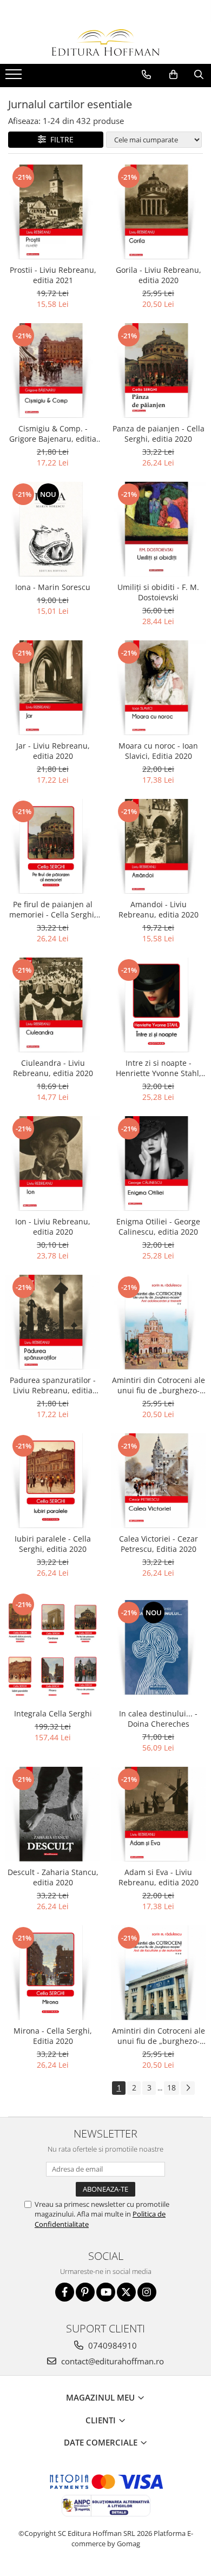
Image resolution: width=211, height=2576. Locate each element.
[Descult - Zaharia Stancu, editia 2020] (53, 1814)
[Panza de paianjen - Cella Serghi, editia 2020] (158, 371)
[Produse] (15, 77)
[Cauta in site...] (199, 75)
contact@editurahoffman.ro (111, 2361)
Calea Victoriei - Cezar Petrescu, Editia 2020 (159, 1544)
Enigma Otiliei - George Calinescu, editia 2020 (158, 1227)
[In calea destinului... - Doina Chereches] (158, 1647)
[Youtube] (106, 2292)
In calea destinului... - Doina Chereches (158, 1719)
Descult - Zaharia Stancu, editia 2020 (53, 1877)
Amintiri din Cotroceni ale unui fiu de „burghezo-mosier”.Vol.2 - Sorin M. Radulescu (159, 1385)
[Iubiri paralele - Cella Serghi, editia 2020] (53, 1481)
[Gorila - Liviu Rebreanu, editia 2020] (158, 212)
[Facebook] (65, 2292)
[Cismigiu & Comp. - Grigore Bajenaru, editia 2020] (53, 371)
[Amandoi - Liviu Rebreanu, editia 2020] (158, 846)
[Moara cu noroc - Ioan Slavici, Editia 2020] (158, 688)
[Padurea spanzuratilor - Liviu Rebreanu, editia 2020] (53, 1322)
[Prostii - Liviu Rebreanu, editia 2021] (53, 212)
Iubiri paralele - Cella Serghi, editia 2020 (53, 1544)
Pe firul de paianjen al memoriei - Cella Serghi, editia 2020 (53, 909)
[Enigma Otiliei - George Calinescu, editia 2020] (158, 1164)
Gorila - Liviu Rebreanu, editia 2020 (159, 275)
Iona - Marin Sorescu (53, 587)
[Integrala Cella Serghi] (53, 1647)
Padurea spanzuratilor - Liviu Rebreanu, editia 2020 (53, 1385)
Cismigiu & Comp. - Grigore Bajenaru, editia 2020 (53, 434)
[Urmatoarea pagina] (188, 2088)
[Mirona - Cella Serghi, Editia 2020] (53, 1973)
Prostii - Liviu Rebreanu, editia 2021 (53, 275)
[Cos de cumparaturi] (173, 75)
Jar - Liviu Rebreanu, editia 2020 (53, 751)
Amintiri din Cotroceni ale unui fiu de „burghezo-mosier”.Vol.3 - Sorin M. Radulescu (159, 2036)
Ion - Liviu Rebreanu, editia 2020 (53, 1227)
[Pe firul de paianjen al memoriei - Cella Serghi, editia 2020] (53, 846)
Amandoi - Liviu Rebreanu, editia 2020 (159, 909)
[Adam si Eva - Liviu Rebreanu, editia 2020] (158, 1814)
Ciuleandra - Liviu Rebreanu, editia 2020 (53, 1068)
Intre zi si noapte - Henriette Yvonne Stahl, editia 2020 (159, 1068)
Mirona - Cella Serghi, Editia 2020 (53, 2036)
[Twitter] (126, 2292)
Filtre (60, 139)
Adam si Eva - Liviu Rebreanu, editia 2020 (159, 1877)
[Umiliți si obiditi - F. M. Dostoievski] (158, 529)
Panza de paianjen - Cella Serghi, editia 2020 (159, 434)
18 (172, 2087)
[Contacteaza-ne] (146, 75)
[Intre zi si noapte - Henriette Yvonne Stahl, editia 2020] (158, 1005)
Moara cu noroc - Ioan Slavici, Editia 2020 (158, 751)
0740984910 (111, 2345)
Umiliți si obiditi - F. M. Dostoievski (158, 592)
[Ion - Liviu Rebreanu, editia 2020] (53, 1164)
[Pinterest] (85, 2292)
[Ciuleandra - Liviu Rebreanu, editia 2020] (53, 1005)
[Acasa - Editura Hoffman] (105, 42)
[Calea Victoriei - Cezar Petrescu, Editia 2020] (158, 1481)
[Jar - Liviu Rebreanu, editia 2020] (53, 688)
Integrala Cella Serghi (53, 1713)
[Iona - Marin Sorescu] (53, 529)
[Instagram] (147, 2292)
